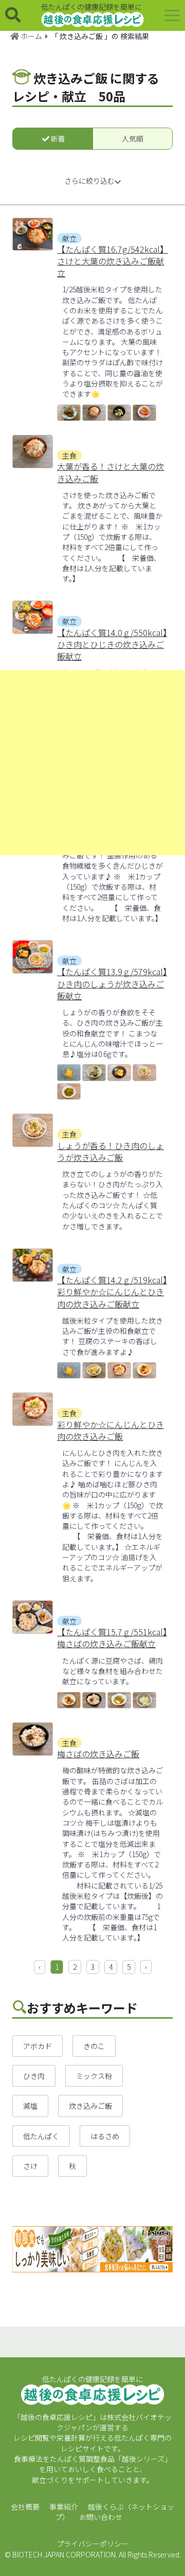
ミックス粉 (94, 2076)
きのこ (94, 2046)
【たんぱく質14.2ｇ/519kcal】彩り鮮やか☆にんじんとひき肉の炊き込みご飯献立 (112, 1292)
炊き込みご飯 (90, 2106)
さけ (30, 2166)
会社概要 (25, 2507)
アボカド (38, 2046)
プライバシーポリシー (92, 2544)
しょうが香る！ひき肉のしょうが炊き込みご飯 (110, 1152)
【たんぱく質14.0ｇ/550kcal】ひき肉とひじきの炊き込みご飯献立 (112, 645)
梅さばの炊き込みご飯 (98, 1754)
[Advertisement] (92, 763)
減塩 (30, 2106)
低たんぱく (41, 2136)
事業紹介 (64, 2507)
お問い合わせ (101, 2517)
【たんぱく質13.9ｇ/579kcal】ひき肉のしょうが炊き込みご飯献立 (112, 984)
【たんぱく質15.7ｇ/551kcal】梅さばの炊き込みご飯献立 (112, 1638)
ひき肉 (34, 2076)
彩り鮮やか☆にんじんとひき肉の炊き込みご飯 (110, 1431)
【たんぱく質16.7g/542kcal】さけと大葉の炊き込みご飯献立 (113, 261)
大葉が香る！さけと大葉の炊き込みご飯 (110, 472)
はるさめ (105, 2136)
